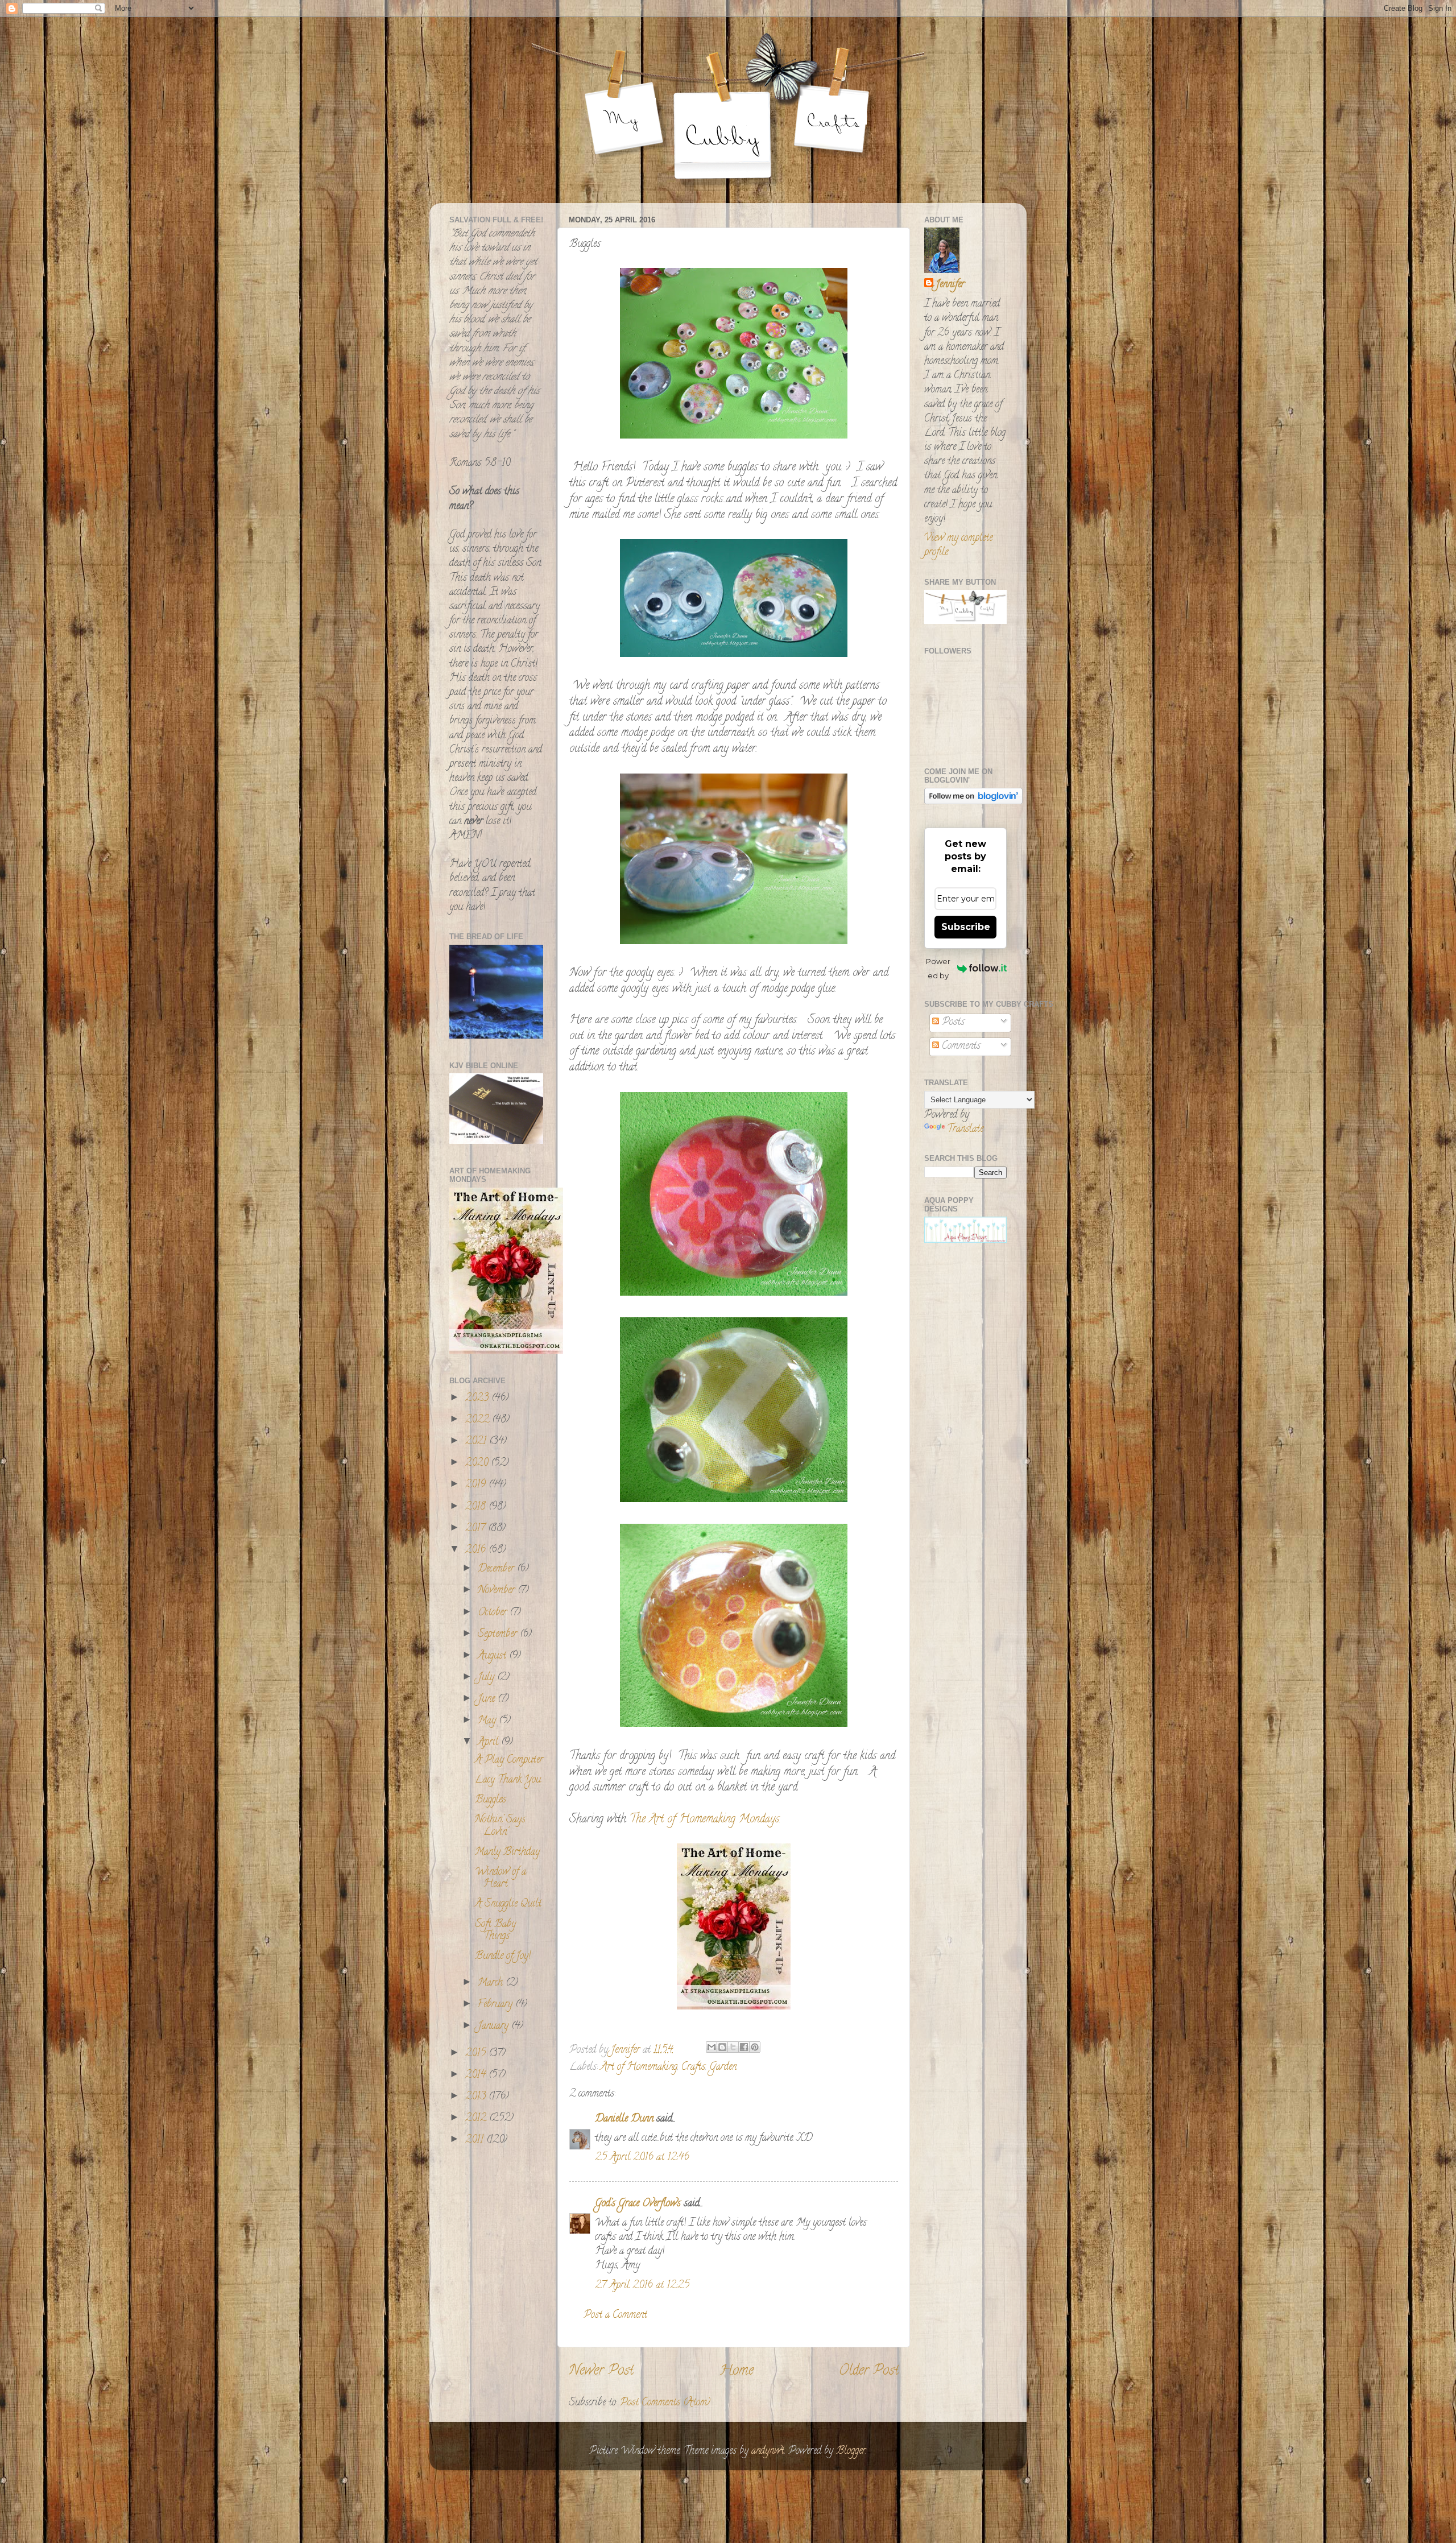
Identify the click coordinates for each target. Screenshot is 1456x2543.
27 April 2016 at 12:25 (642, 2286)
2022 (479, 1420)
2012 (477, 2119)
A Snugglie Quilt (508, 1904)
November (498, 1591)
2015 (477, 2054)
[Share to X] (733, 2047)
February (497, 2005)
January (495, 2027)
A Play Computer (509, 1760)
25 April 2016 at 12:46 (642, 2158)
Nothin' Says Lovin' (500, 1826)
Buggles (491, 1800)
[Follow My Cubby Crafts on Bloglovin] (973, 803)
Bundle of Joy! (503, 1957)
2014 (477, 2075)
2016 (477, 1550)
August (493, 1656)
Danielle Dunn (624, 2119)
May (488, 1721)
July (487, 1678)
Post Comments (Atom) (665, 2403)
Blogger (851, 2451)
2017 (477, 1529)
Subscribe (966, 927)
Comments (960, 1047)
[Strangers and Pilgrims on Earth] (506, 1352)
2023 (478, 1399)
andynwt (768, 2451)
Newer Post (601, 2372)
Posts (952, 1023)
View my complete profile (958, 546)
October (494, 1613)
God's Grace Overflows (638, 2204)
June (488, 1700)
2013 (477, 2097)
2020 (478, 1463)
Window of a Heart (500, 1879)
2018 (477, 1507)
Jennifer (950, 285)
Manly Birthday (507, 1853)
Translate (965, 1130)
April (489, 1743)
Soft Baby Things (495, 1931)
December (497, 1569)
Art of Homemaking (639, 2068)
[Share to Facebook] (744, 2047)
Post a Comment (615, 2315)
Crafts (693, 2068)
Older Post (869, 2372)
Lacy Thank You (508, 1780)
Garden (723, 2068)
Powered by (938, 968)
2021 (477, 1442)
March (492, 1983)
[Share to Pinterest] (755, 2047)
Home (737, 2372)
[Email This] (712, 2047)
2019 (477, 1485)
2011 (476, 2140)
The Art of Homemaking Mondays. (705, 1820)
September (499, 1635)
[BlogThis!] (722, 2047)
